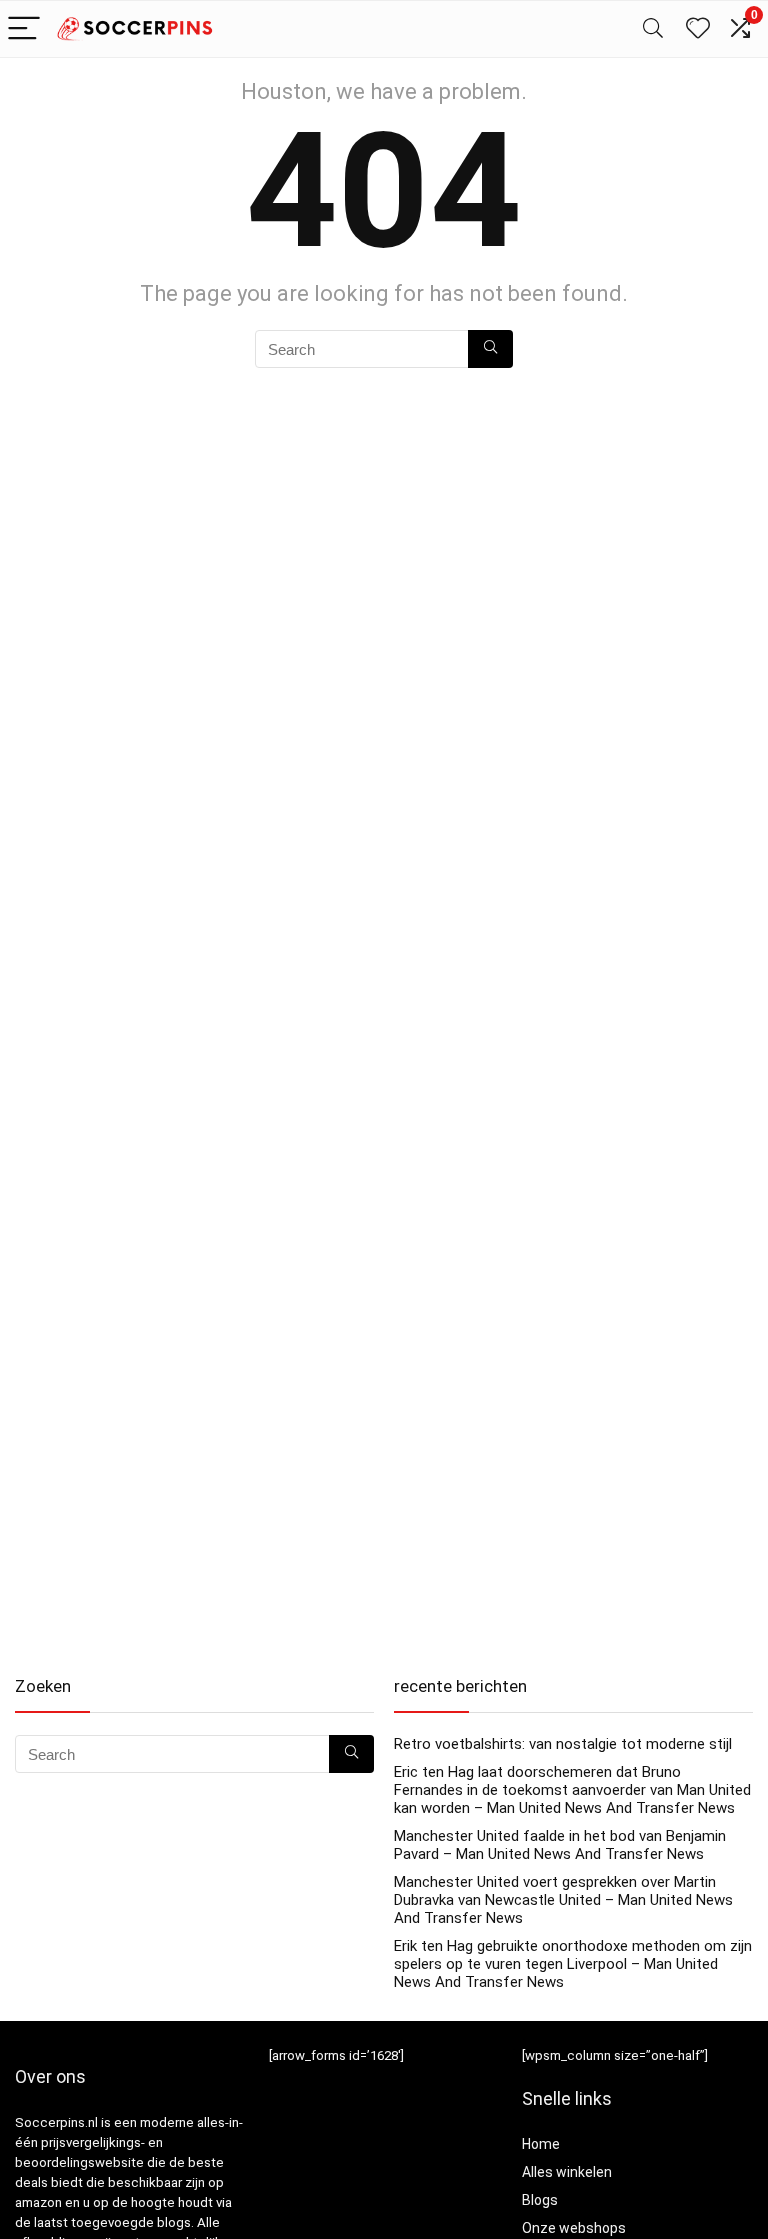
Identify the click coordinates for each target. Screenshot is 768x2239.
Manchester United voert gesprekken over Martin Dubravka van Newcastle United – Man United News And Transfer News (563, 1900)
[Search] (653, 29)
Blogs (540, 2200)
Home (541, 2144)
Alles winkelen (567, 2172)
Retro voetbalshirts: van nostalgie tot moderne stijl (563, 1744)
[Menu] (24, 29)
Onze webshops (574, 2228)
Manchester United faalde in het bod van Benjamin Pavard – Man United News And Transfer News (560, 1845)
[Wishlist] (698, 29)
